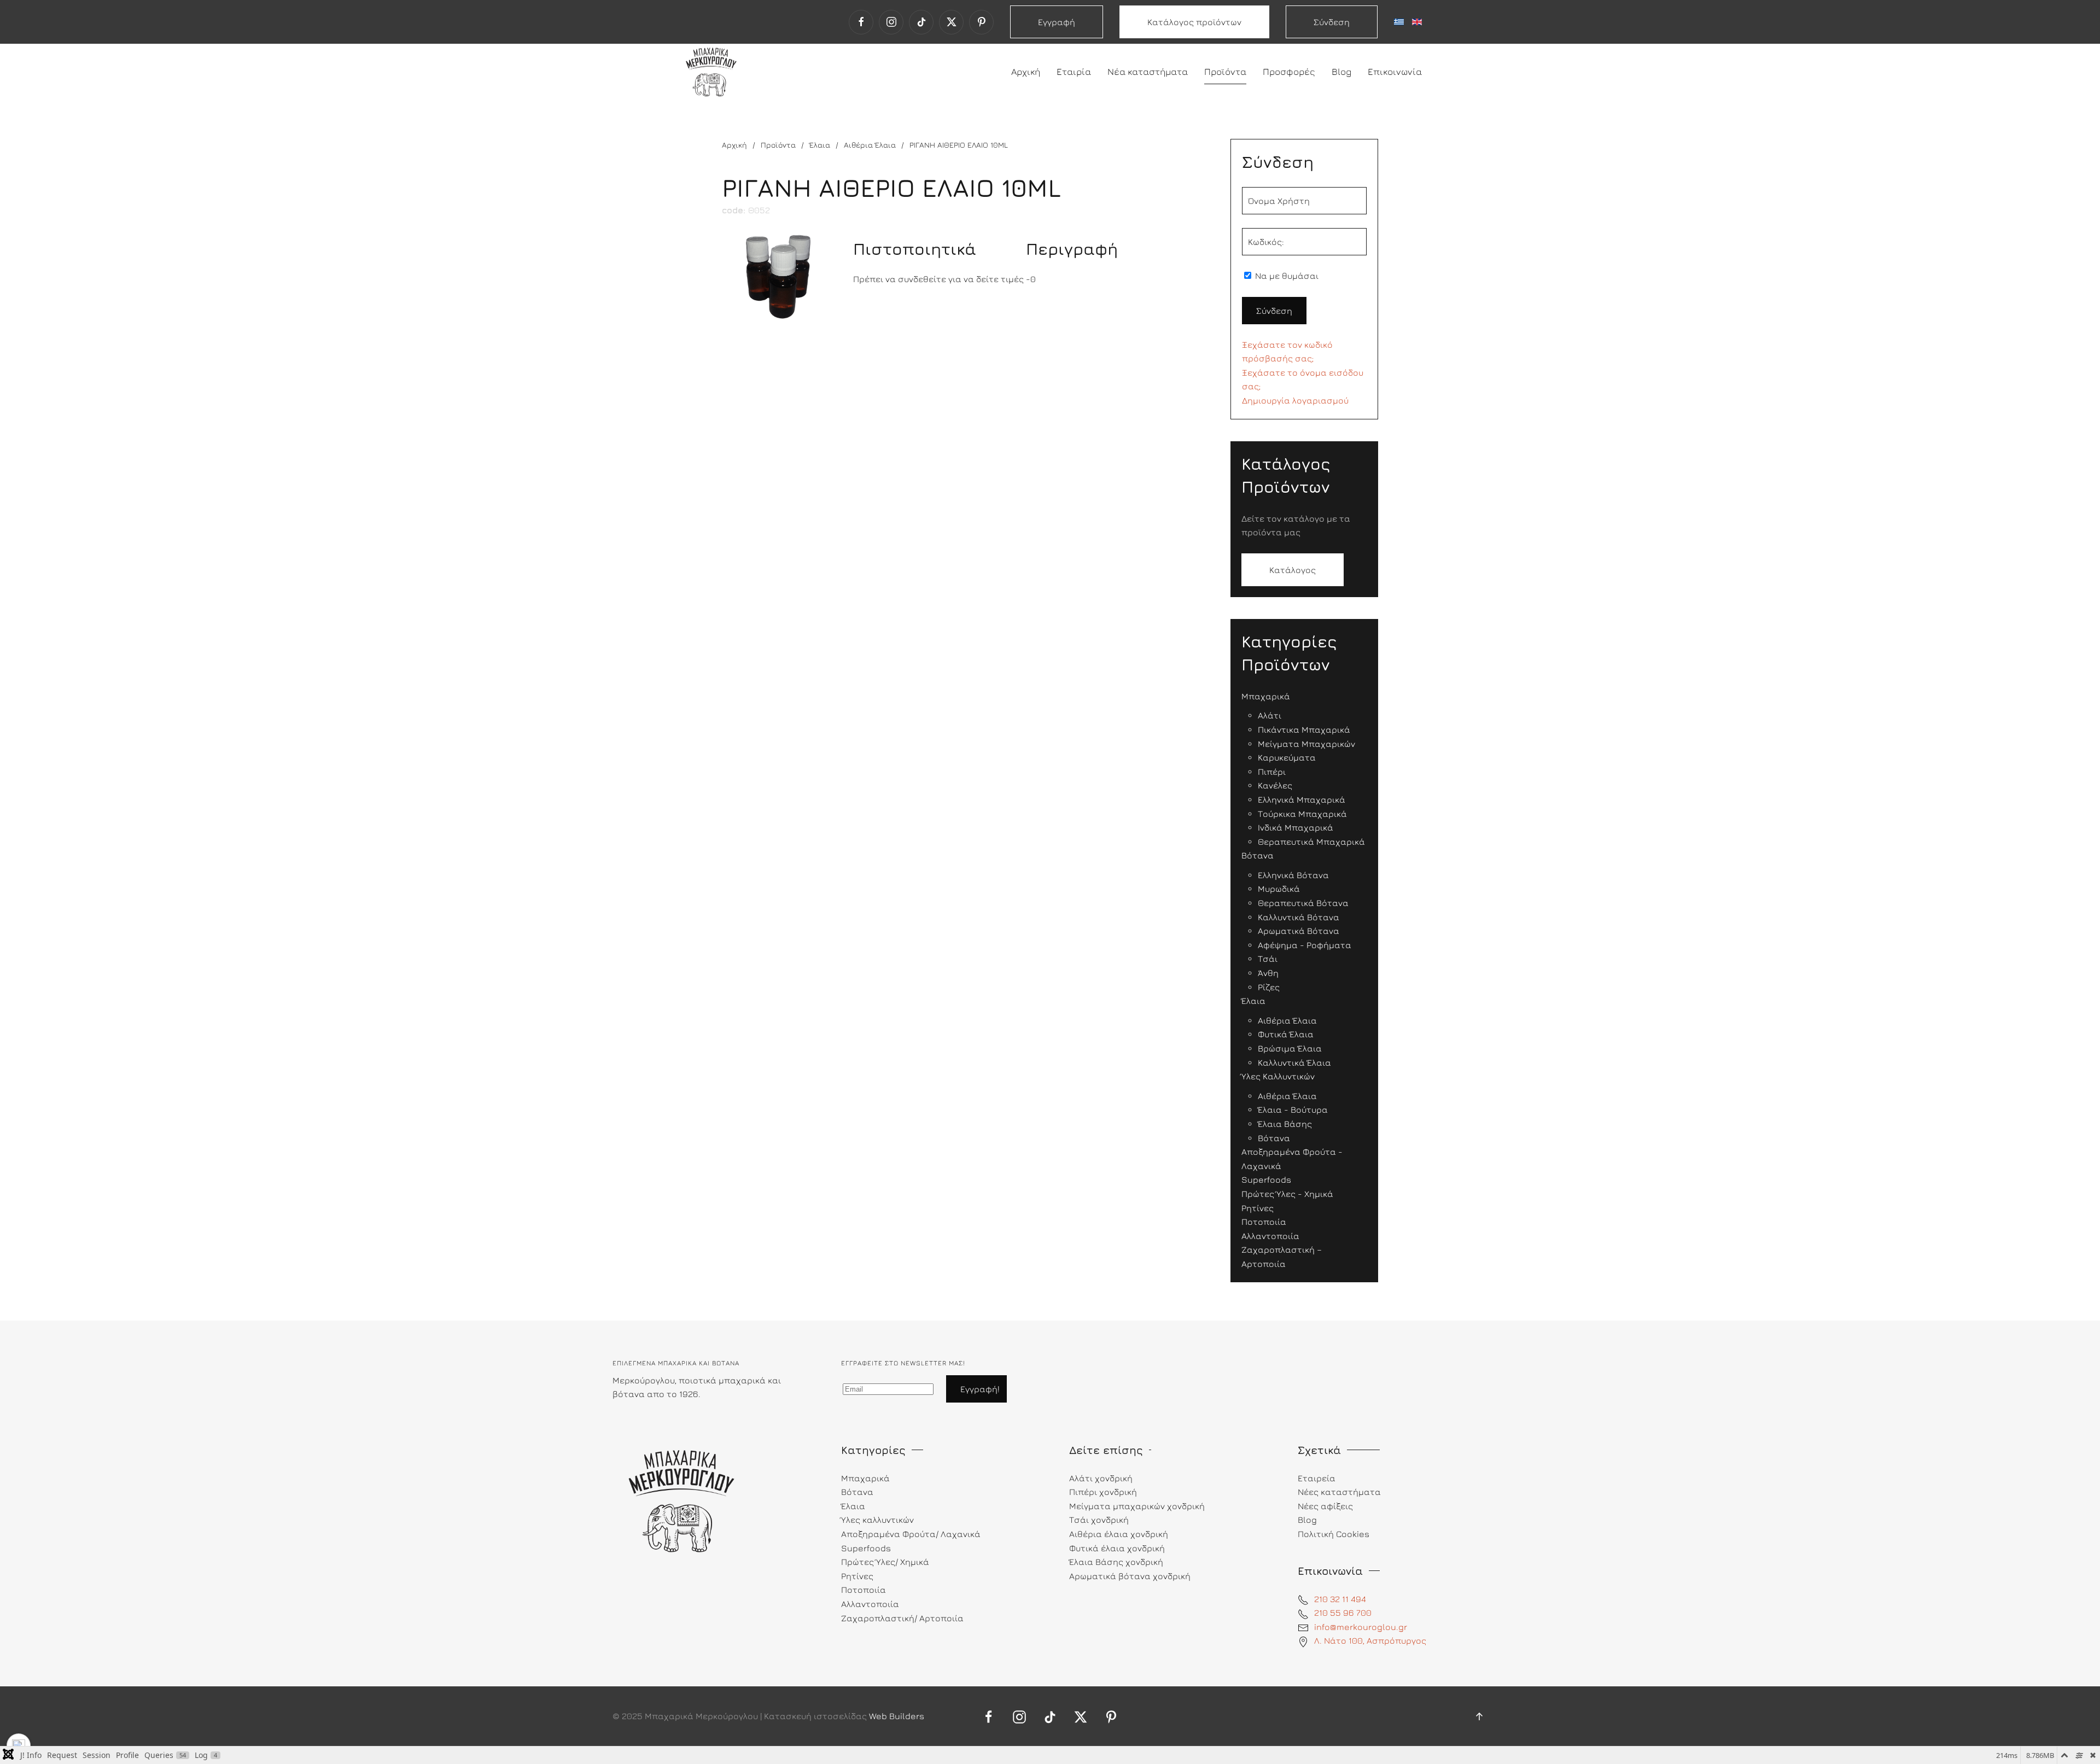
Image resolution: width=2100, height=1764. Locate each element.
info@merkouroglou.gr (1361, 1627)
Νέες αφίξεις (1325, 1506)
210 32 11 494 (1340, 1599)
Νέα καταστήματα (1148, 72)
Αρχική (1026, 72)
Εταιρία (1074, 72)
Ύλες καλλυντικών (877, 1520)
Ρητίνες (857, 1576)
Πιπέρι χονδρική (1103, 1492)
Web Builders (897, 1716)
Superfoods (866, 1548)
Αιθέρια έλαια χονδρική (1119, 1534)
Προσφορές (1289, 72)
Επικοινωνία (1395, 72)
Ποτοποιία (864, 1590)
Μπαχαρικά (865, 1478)
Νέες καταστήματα (1339, 1492)
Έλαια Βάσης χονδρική (1116, 1562)
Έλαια (853, 1506)
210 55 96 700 (1343, 1613)
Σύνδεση (1332, 22)
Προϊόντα (1225, 72)
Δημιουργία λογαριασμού (1295, 400)
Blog (1341, 72)
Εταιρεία (1317, 1478)
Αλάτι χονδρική (1101, 1478)
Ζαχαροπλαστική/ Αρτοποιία (902, 1618)
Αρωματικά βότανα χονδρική (1130, 1576)
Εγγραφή (1057, 22)
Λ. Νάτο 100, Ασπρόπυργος (1370, 1640)
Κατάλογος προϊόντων (1194, 22)
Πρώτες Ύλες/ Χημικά (885, 1562)
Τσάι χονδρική (1099, 1520)
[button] (1479, 1716)
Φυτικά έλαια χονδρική (1117, 1548)
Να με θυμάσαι (1286, 276)
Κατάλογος (1293, 570)
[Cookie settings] (19, 1745)
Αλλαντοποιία (870, 1604)
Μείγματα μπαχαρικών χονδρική (1137, 1506)
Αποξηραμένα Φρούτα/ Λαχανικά (911, 1534)
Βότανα (857, 1492)
